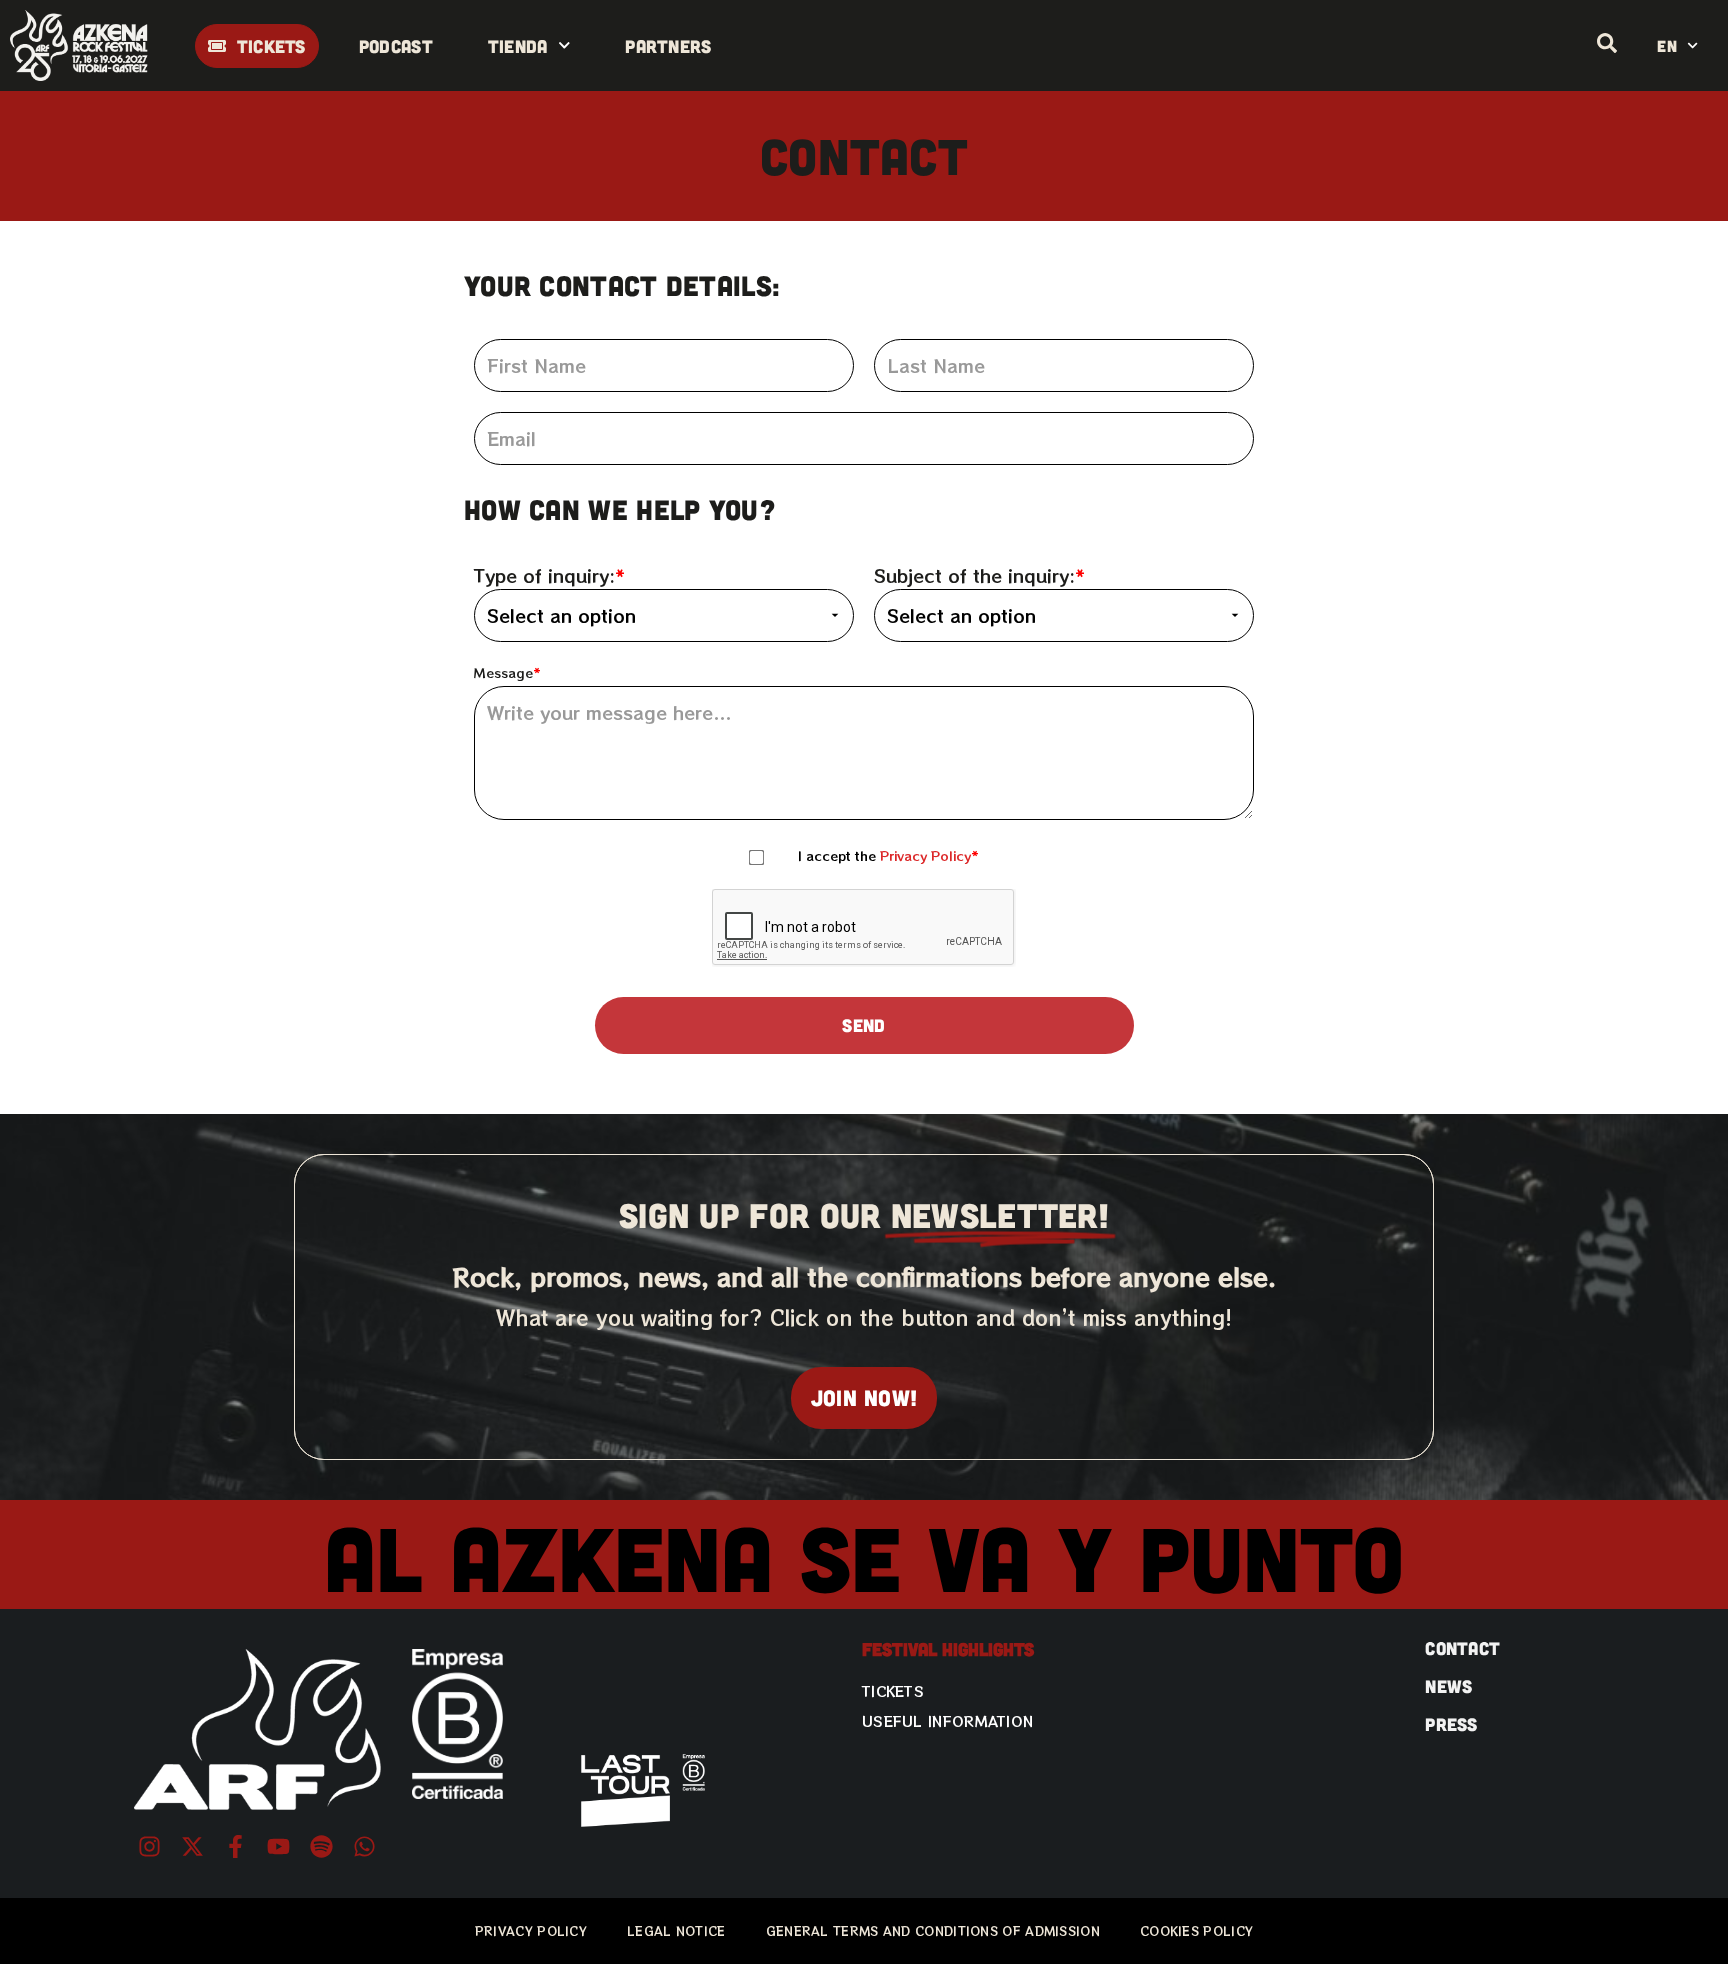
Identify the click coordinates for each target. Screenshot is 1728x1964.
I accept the (884, 856)
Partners (668, 46)
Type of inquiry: (544, 575)
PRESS (1451, 1724)
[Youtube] (278, 1846)
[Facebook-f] (235, 1846)
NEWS (1448, 1686)
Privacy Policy (925, 856)
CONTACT (1462, 1648)
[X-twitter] (192, 1846)
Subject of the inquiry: (974, 575)
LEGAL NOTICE (676, 1930)
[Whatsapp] (364, 1846)
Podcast (396, 46)
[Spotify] (321, 1846)
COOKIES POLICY (1196, 1930)
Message (503, 673)
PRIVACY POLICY (531, 1930)
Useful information (947, 1721)
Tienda (518, 46)
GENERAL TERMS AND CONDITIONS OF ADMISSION (933, 1930)
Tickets (893, 1691)
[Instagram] (149, 1846)
